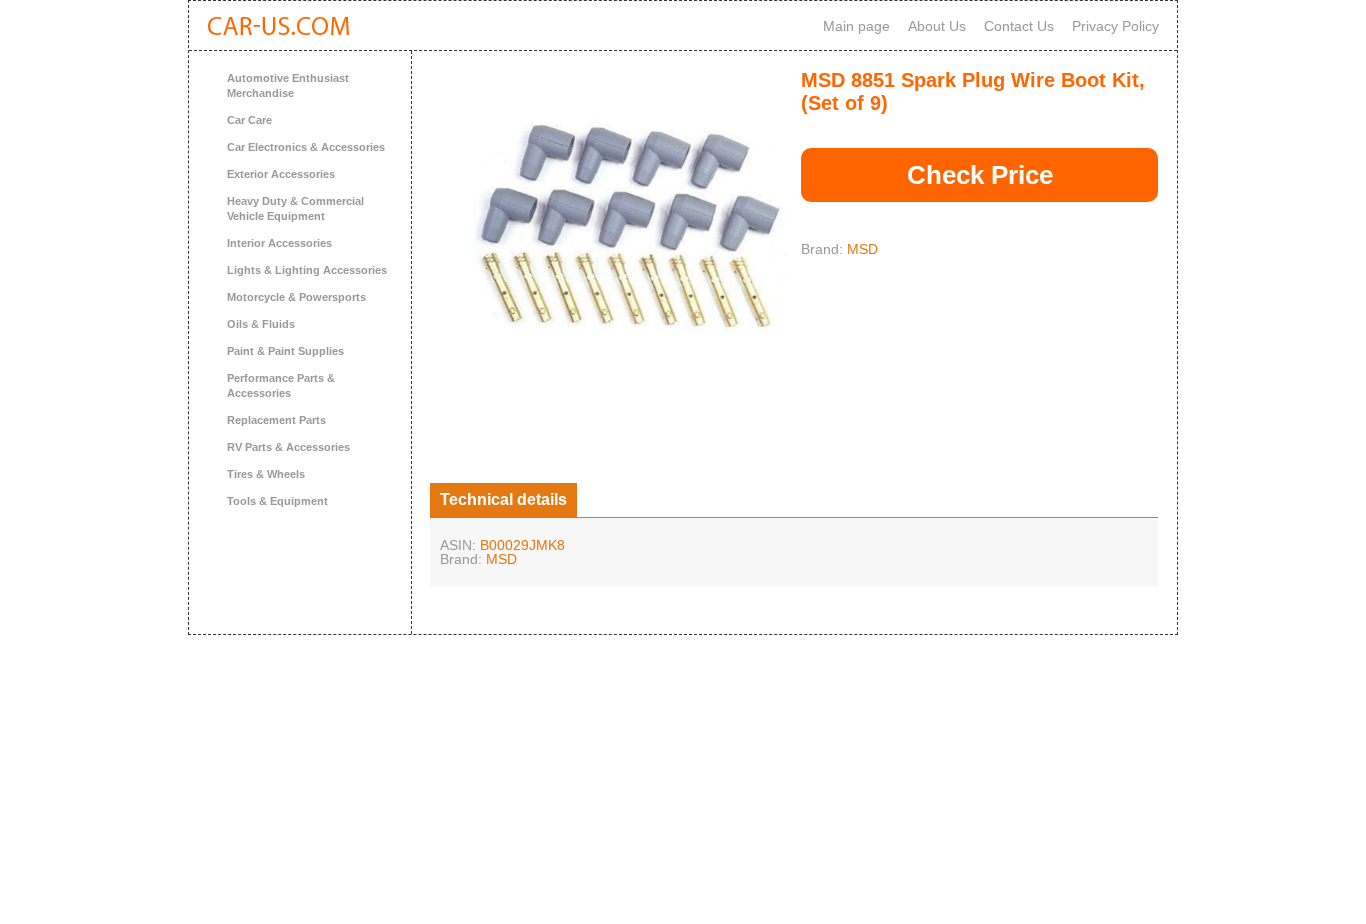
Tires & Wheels (266, 474)
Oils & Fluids (261, 324)
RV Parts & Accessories (288, 447)
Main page (856, 26)
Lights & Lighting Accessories (307, 270)
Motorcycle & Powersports (296, 297)
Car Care (249, 120)
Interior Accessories (279, 243)
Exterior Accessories (281, 174)
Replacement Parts (276, 420)
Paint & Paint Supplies (285, 351)
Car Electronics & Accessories (306, 147)
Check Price (980, 175)
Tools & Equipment (277, 501)
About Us (937, 26)
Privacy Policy (1115, 26)
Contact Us (1019, 26)
